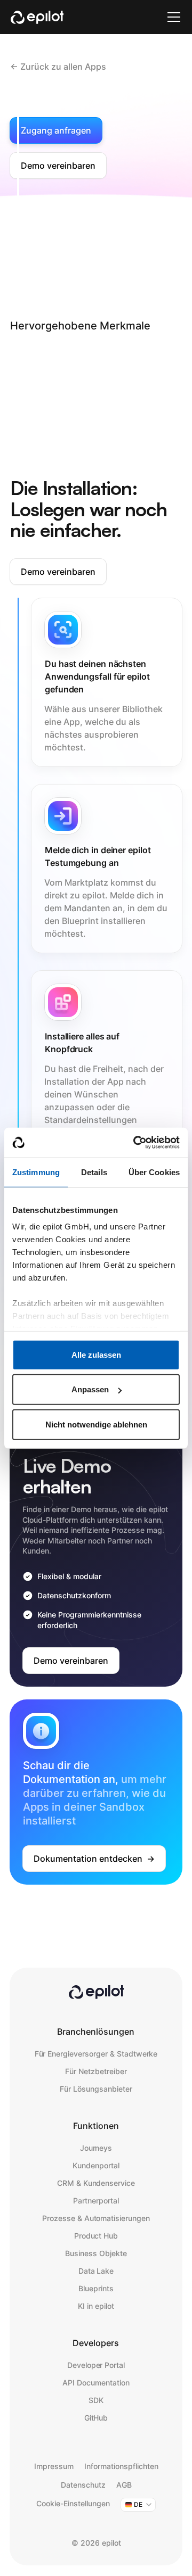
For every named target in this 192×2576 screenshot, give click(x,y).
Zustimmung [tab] (36, 1172)
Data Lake (96, 2271)
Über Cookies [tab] (154, 1172)
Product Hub (96, 2236)
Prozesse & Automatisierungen (96, 2218)
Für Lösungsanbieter (96, 2089)
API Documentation (96, 2383)
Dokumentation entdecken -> (94, 1859)
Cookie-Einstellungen (73, 2503)
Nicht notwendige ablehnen (96, 1424)
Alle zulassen (96, 1354)
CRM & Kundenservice (96, 2183)
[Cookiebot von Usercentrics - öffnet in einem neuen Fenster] (135, 1143)
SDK (96, 2400)
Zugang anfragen (56, 130)
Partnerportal (96, 2201)
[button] (172, 17)
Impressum (54, 2466)
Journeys (96, 2148)
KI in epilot (96, 2306)
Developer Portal (96, 2365)
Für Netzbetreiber (96, 2071)
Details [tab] (94, 1172)
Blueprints (96, 2288)
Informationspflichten (121, 2466)
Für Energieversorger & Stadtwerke (96, 2054)
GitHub (96, 2418)
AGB (124, 2485)
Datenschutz (83, 2485)
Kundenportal (96, 2165)
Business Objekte (96, 2253)
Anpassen (90, 1389)
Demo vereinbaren (58, 166)
